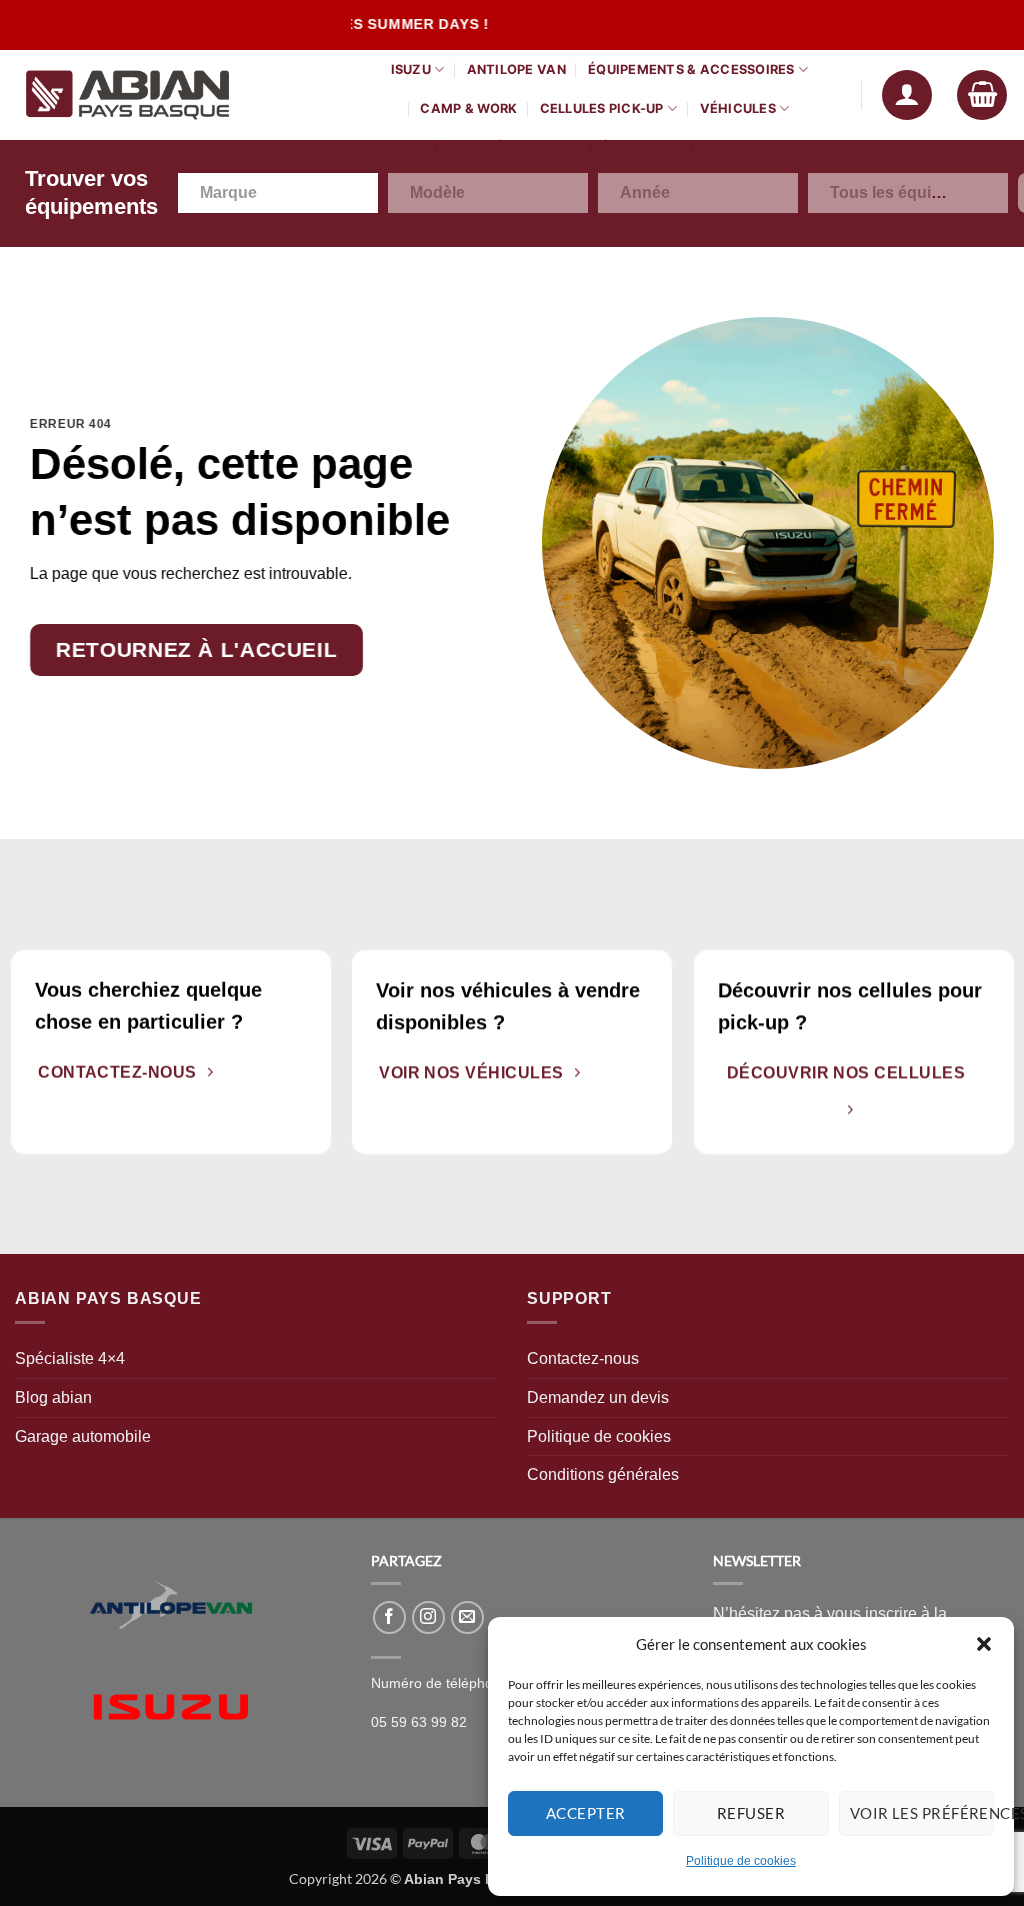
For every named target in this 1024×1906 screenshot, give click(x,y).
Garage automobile (83, 1436)
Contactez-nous (583, 1358)
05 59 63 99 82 (419, 1722)
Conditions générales (603, 1474)
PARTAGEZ (406, 1560)
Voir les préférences (922, 1813)
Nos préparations (514, 147)
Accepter (586, 1813)
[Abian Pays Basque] (165, 95)
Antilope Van (516, 69)
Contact (739, 147)
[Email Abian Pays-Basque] (467, 1617)
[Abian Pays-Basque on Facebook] (389, 1617)
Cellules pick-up (602, 108)
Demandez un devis (598, 1397)
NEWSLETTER (757, 1560)
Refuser (751, 1813)
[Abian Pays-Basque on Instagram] (428, 1617)
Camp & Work (468, 108)
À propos (635, 147)
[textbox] (239, 193)
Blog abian (53, 1397)
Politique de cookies (741, 1861)
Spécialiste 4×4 (70, 1358)
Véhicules (738, 108)
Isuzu (411, 69)
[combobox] (278, 193)
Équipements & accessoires (691, 69)
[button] (984, 1644)
